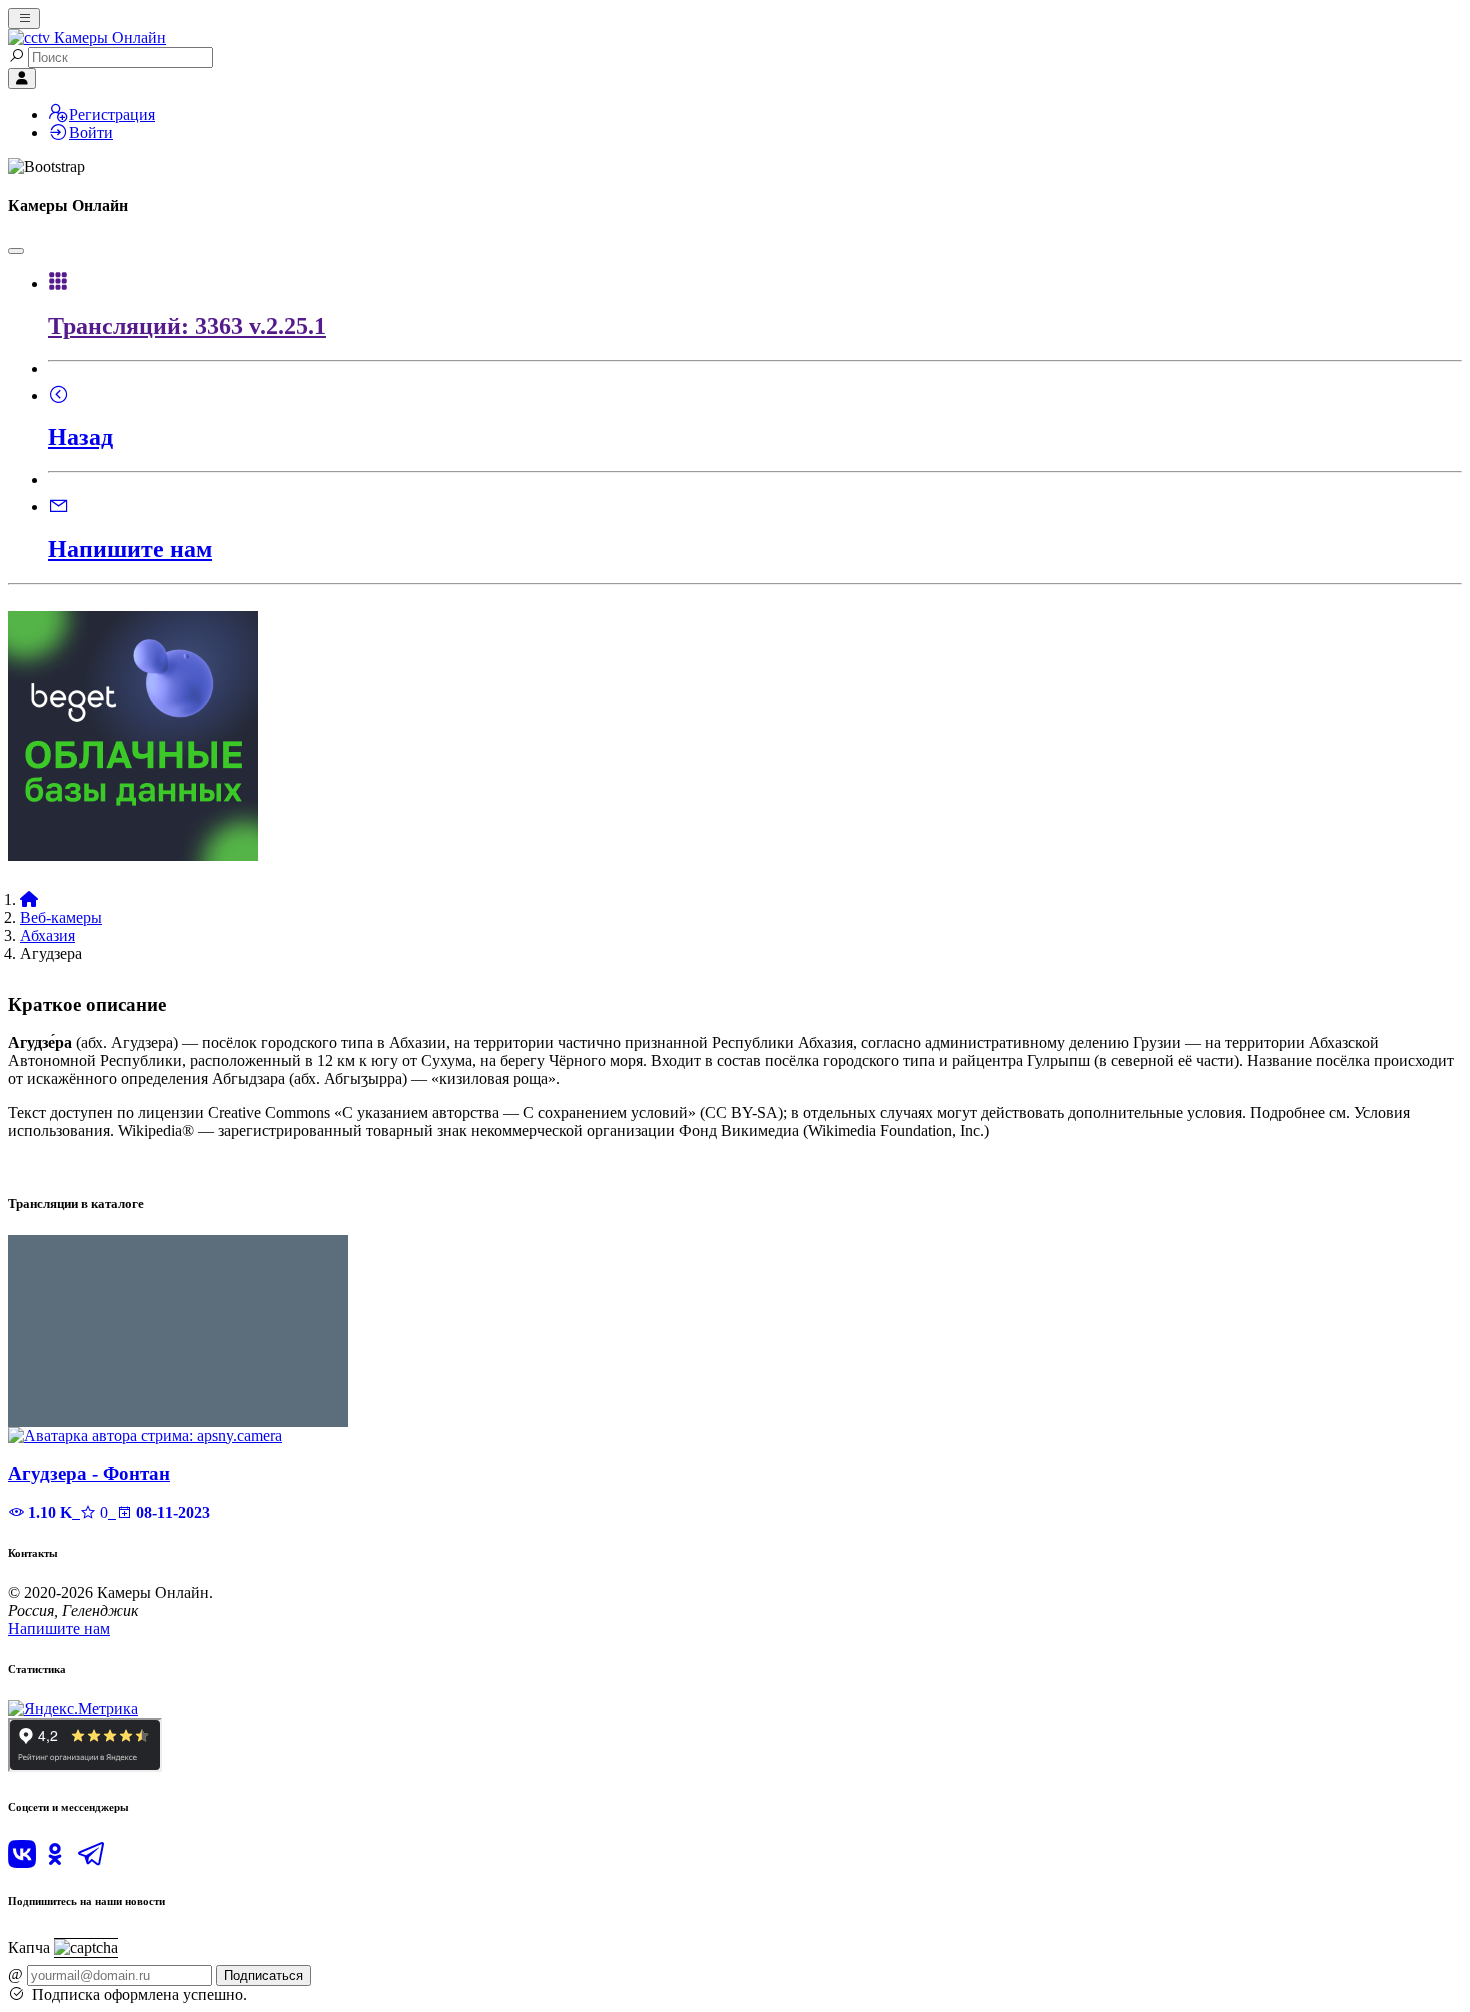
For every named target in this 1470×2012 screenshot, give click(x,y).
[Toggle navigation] (24, 18)
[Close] (16, 251)
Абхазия (47, 935)
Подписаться (263, 1975)
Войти (91, 132)
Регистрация (112, 114)
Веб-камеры (61, 917)
